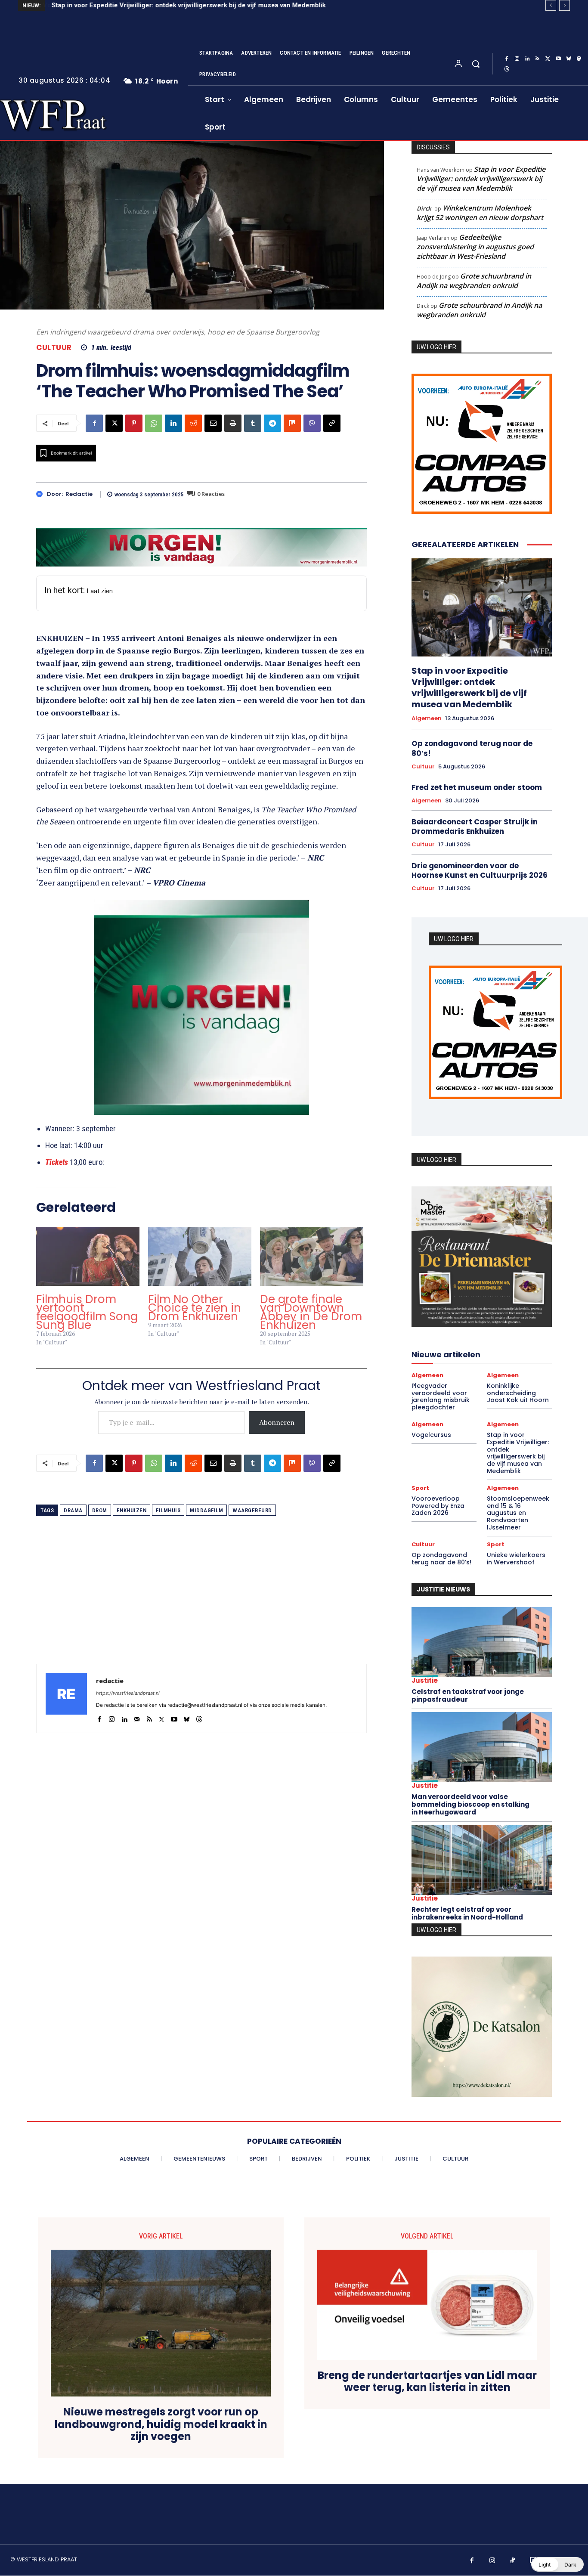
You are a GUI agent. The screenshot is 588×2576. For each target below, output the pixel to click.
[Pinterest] (134, 423)
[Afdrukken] (233, 423)
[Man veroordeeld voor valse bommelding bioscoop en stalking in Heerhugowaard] (482, 1747)
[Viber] (312, 423)
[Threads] (507, 69)
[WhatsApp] (154, 423)
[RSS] (538, 59)
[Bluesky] (569, 59)
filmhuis (168, 1510)
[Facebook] (507, 59)
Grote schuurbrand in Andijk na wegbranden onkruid (474, 281)
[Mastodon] (579, 59)
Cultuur (54, 348)
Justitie (425, 1680)
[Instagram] (517, 59)
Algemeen (427, 718)
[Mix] (292, 423)
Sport (420, 1488)
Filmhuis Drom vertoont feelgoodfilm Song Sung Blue (87, 1312)
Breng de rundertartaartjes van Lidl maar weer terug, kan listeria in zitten (427, 2382)
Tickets (57, 1162)
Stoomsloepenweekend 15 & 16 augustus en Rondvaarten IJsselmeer (518, 1513)
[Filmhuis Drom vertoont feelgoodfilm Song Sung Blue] (88, 1256)
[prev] (551, 5)
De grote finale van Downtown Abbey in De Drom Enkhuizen (311, 1312)
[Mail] (137, 1717)
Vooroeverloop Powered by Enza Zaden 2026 (438, 1506)
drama (73, 1510)
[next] (565, 5)
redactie (79, 494)
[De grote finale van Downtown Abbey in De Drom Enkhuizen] (312, 1256)
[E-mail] (213, 423)
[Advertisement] (201, 1604)
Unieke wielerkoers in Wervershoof (516, 1559)
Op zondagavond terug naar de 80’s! (472, 748)
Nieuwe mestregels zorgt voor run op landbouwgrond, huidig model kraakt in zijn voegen (161, 2424)
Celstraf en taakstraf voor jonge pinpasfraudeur (468, 1695)
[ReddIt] (193, 423)
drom (100, 1510)
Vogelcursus (431, 1435)
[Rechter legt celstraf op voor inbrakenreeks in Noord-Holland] (482, 1860)
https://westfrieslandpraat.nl (128, 1693)
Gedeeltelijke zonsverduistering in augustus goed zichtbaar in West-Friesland (475, 247)
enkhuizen (132, 1510)
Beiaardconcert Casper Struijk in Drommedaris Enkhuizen (475, 827)
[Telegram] (272, 423)
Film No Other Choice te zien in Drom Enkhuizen (195, 1308)
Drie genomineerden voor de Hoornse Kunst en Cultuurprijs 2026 (480, 870)
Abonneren (277, 1422)
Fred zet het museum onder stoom (477, 787)
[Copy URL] (332, 423)
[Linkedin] (527, 59)
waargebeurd (252, 1510)
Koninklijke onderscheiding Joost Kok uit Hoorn (518, 1393)
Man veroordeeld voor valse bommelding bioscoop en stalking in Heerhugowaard (470, 1804)
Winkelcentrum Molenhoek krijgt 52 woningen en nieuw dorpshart (480, 213)
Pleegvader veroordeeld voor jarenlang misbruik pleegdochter (441, 1396)
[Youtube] (558, 59)
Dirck (424, 208)
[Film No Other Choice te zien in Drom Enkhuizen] (200, 1256)
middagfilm (206, 1510)
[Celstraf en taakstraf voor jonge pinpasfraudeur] (482, 1642)
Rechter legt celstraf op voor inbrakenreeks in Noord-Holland (467, 1913)
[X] (548, 59)
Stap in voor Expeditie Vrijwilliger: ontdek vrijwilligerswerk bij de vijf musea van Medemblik (188, 5)
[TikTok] (513, 2561)
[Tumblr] (253, 423)
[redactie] (42, 494)
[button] (476, 64)
